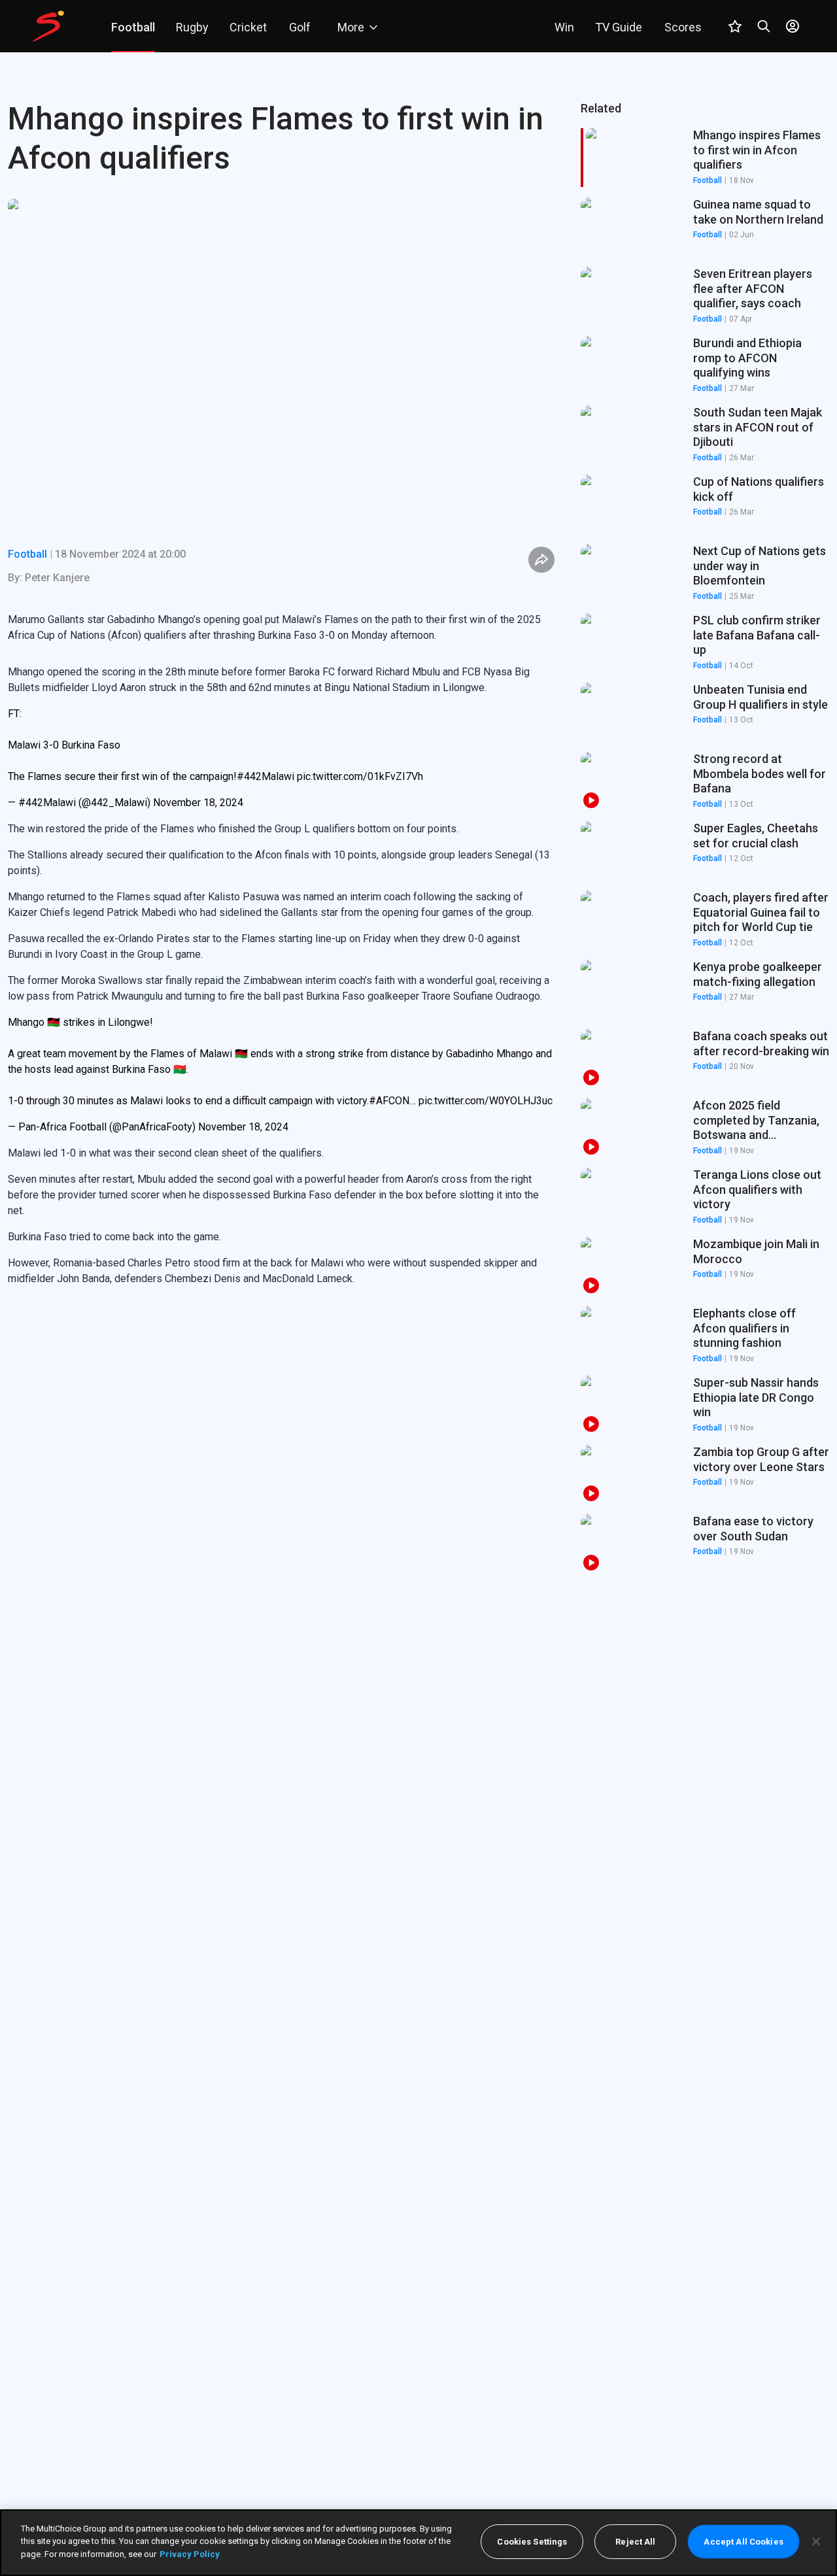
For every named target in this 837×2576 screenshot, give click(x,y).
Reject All (635, 2542)
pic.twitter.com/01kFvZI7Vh (360, 776)
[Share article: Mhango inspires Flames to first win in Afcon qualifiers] (541, 560)
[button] (705, 227)
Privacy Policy (190, 2554)
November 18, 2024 (198, 803)
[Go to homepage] (48, 26)
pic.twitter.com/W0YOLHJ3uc (486, 1101)
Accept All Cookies (743, 2542)
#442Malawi (265, 776)
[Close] (816, 2541)
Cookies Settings (532, 2542)
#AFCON (389, 1101)
